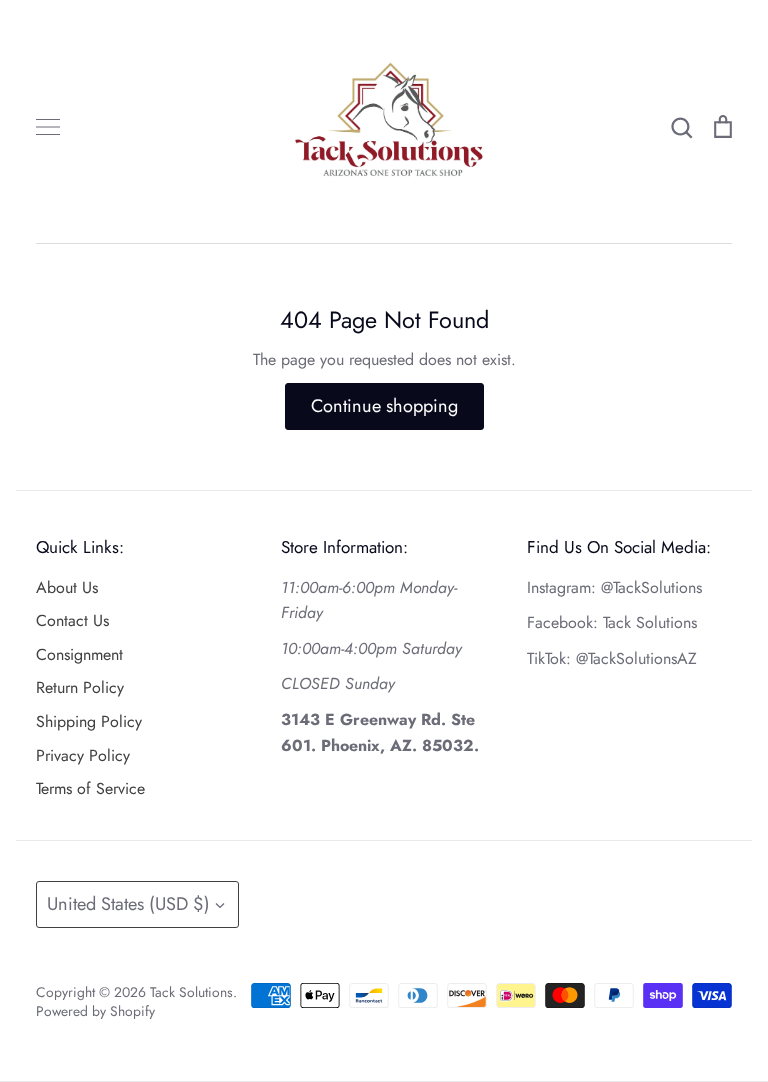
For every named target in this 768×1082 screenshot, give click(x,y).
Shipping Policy (89, 721)
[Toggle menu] (48, 127)
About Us (67, 587)
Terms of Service (90, 788)
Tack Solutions (191, 992)
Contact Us (72, 620)
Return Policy (80, 687)
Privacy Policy (83, 755)
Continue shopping (384, 406)
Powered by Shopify (95, 1011)
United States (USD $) (128, 904)
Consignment (79, 654)
